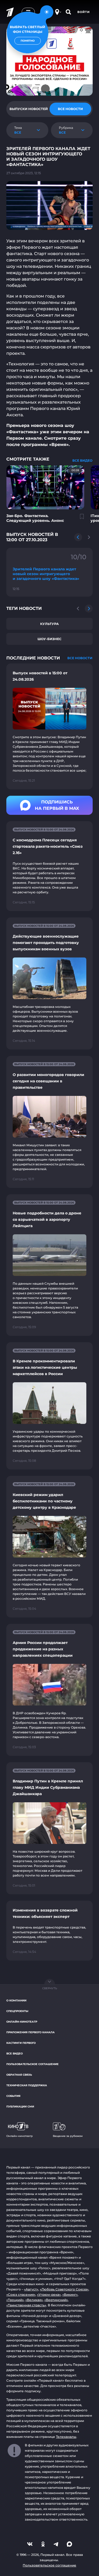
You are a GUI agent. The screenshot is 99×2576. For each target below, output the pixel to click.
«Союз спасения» (21, 2295)
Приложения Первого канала (30, 2032)
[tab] (29, 109)
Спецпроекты (17, 2011)
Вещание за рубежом (68, 2136)
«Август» (31, 2289)
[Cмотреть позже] (79, 519)
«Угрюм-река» (49, 2295)
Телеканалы (66, 2437)
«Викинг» (70, 2295)
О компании (16, 2000)
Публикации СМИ (20, 2107)
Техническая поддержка (27, 2085)
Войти (84, 12)
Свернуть (50, 1988)
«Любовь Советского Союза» (64, 2289)
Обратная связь (19, 2075)
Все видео (15, 2054)
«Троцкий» (15, 2300)
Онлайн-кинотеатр (22, 2022)
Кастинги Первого (21, 2043)
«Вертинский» (56, 2300)
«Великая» (34, 2300)
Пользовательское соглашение (32, 2064)
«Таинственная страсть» (26, 2305)
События (13, 2096)
